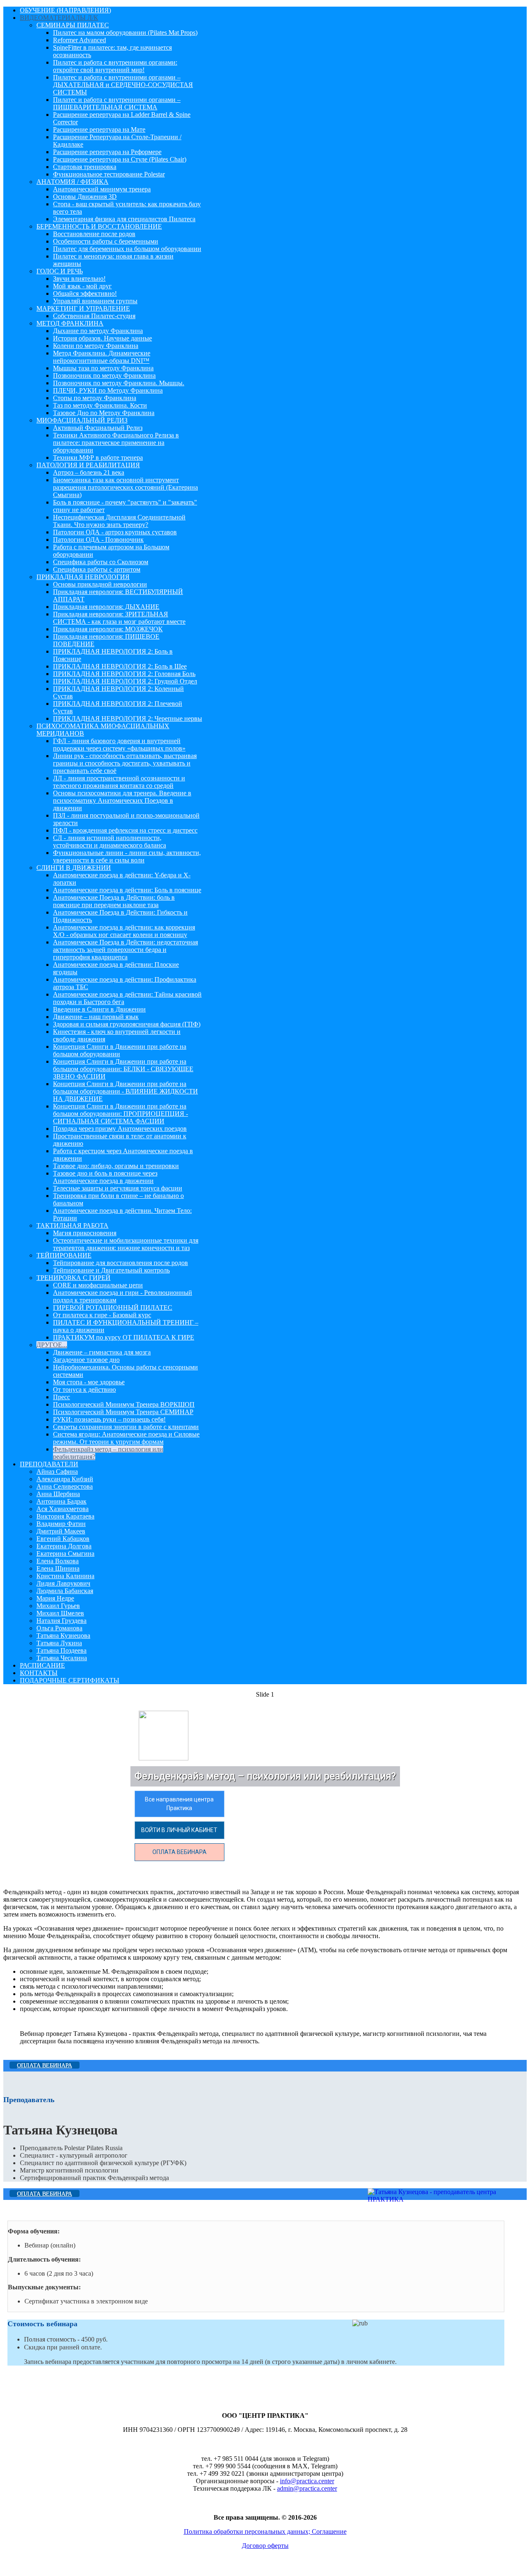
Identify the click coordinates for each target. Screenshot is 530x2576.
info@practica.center (307, 2481)
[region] (265, 1782)
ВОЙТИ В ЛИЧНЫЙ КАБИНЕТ (179, 1830)
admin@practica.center (307, 2488)
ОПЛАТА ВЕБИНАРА (179, 1852)
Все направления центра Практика (179, 1804)
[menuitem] (65, 10)
